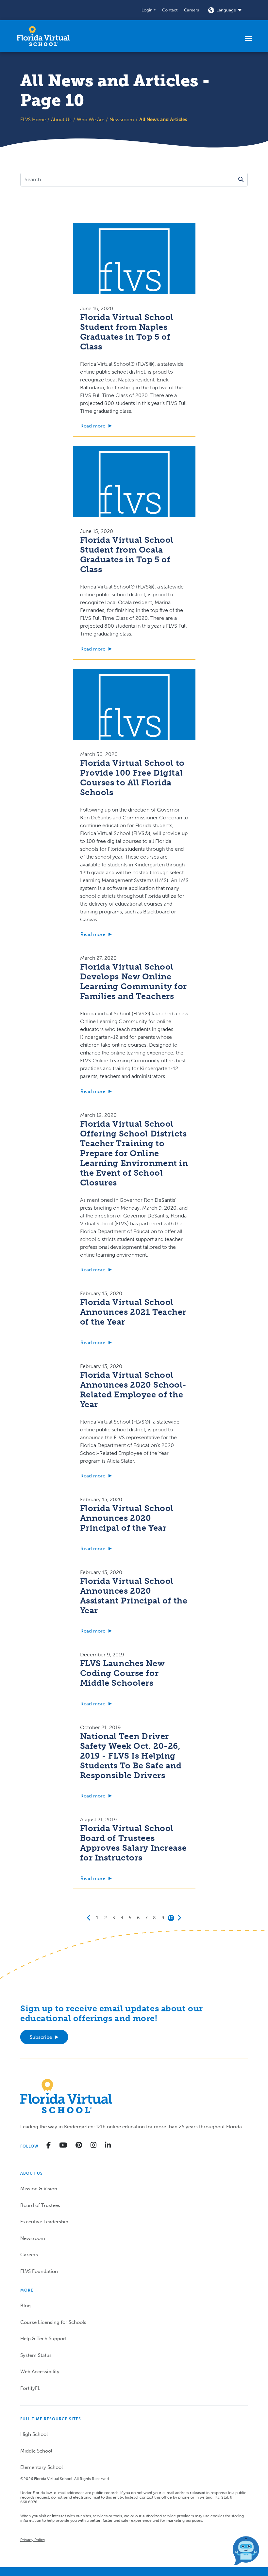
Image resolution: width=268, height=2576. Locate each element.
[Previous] (89, 1918)
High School (34, 2434)
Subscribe (41, 2037)
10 (171, 1918)
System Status (36, 2355)
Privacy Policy (33, 2540)
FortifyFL (30, 2388)
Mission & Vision (39, 2189)
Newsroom (122, 120)
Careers (192, 10)
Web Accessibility (40, 2372)
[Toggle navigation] (249, 38)
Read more (93, 426)
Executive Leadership (44, 2222)
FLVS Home (33, 120)
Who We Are (91, 120)
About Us (61, 120)
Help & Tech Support (43, 2339)
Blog (25, 2306)
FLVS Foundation (39, 2271)
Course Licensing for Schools (53, 2322)
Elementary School (42, 2467)
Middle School (36, 2451)
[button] (149, 10)
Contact (170, 10)
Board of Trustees (40, 2205)
